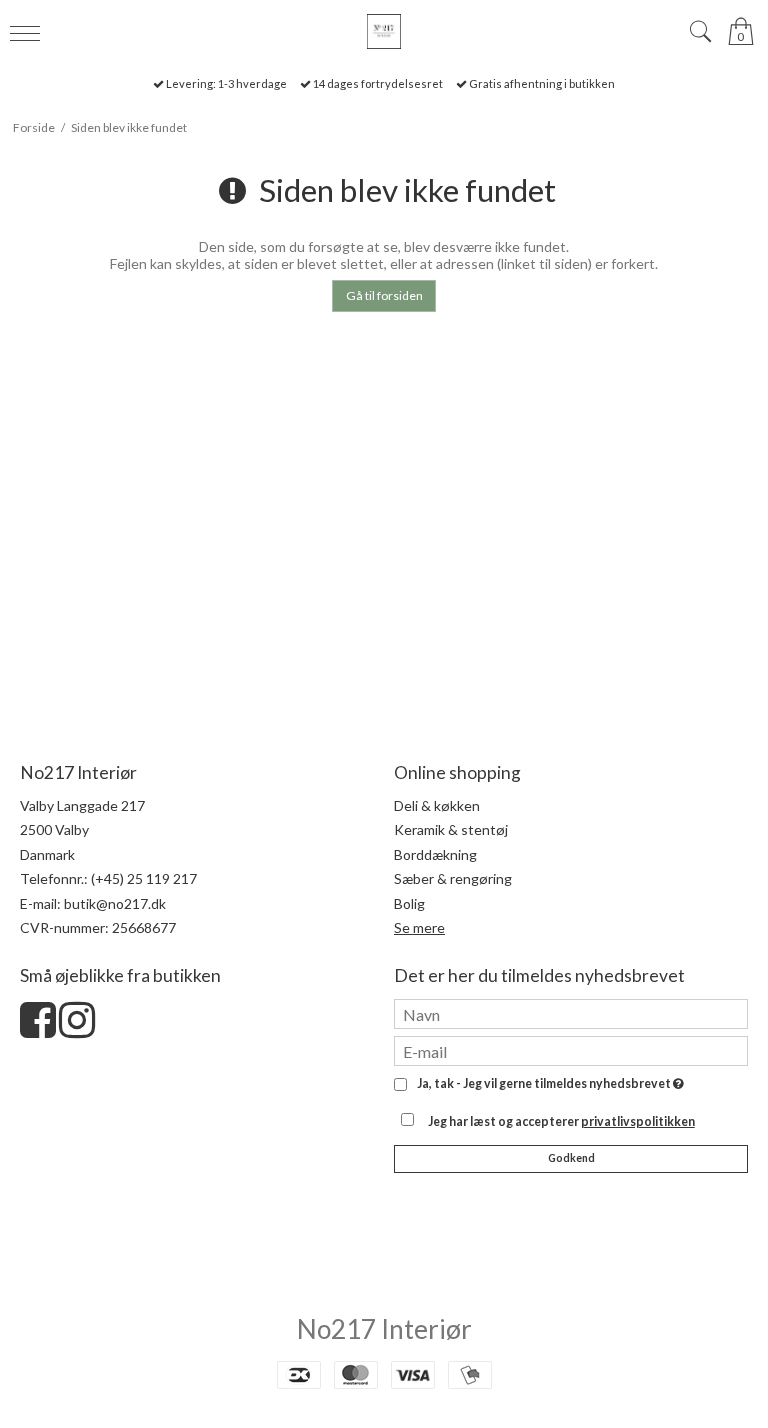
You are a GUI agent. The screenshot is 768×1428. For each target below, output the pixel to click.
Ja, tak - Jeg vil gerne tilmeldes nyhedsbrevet (547, 1084)
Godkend (571, 1158)
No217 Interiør (384, 1329)
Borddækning (435, 854)
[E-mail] (571, 1049)
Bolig (409, 903)
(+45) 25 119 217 (144, 878)
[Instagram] (77, 1029)
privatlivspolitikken (638, 1121)
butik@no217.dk (115, 903)
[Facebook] (38, 1029)
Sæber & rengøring (453, 878)
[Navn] (571, 1012)
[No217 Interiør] (384, 31)
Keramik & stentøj (451, 829)
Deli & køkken (437, 805)
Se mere (419, 927)
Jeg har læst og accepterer (561, 1121)
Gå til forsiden (384, 295)
